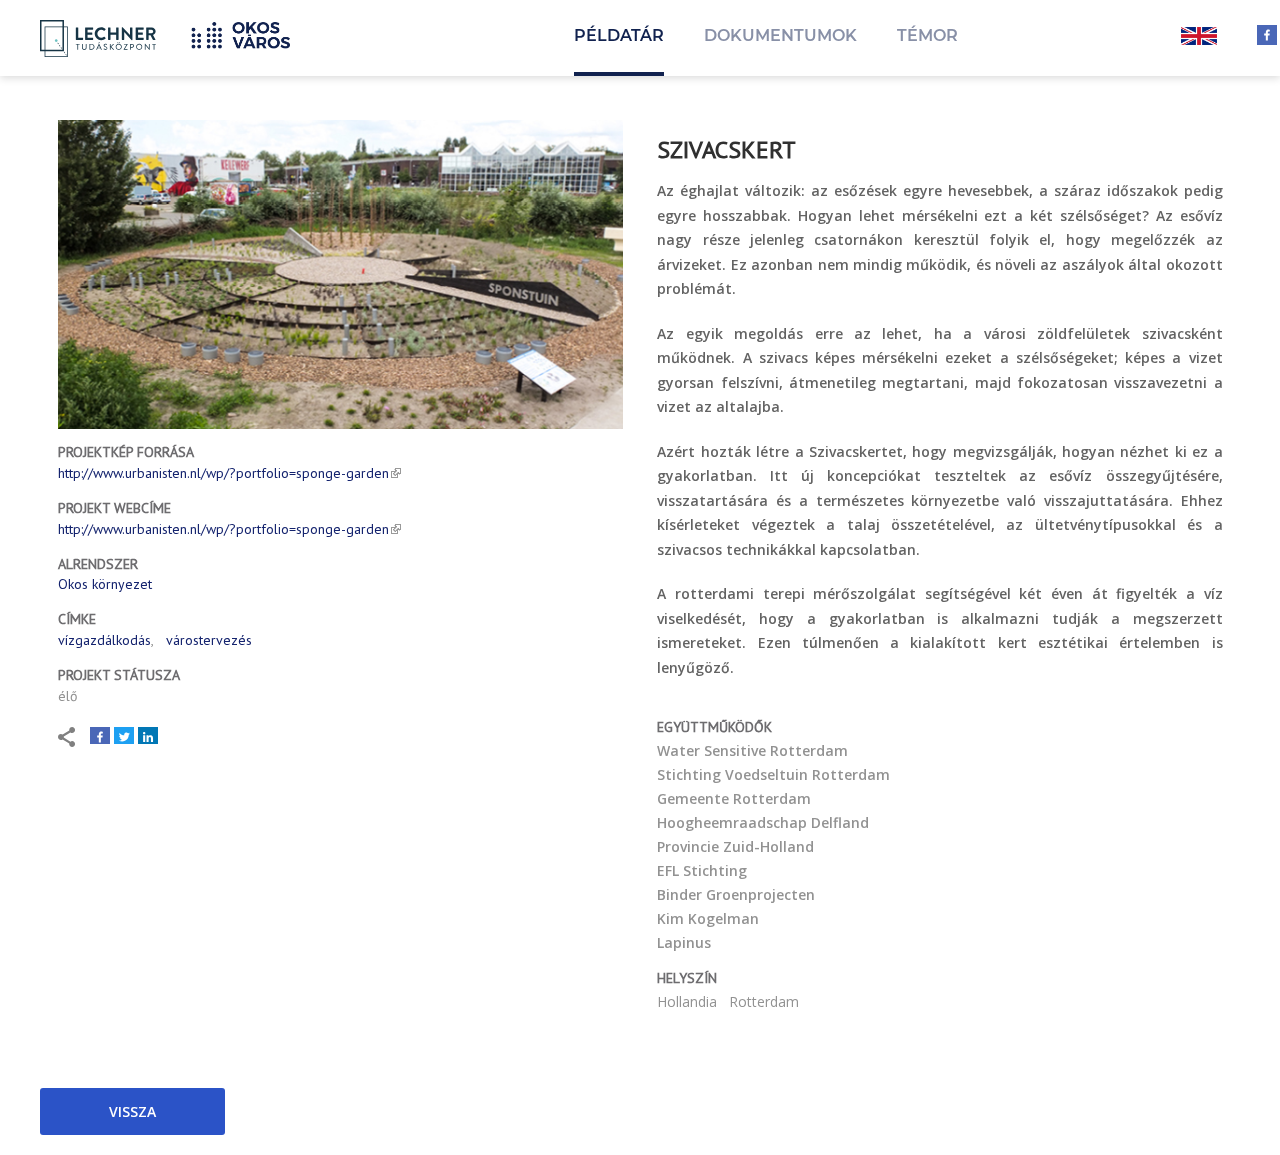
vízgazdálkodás (104, 640)
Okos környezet (105, 584)
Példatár (619, 35)
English (1199, 38)
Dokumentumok (780, 35)
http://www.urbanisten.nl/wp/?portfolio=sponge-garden (223, 473)
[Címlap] (248, 32)
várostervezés (209, 640)
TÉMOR (927, 35)
